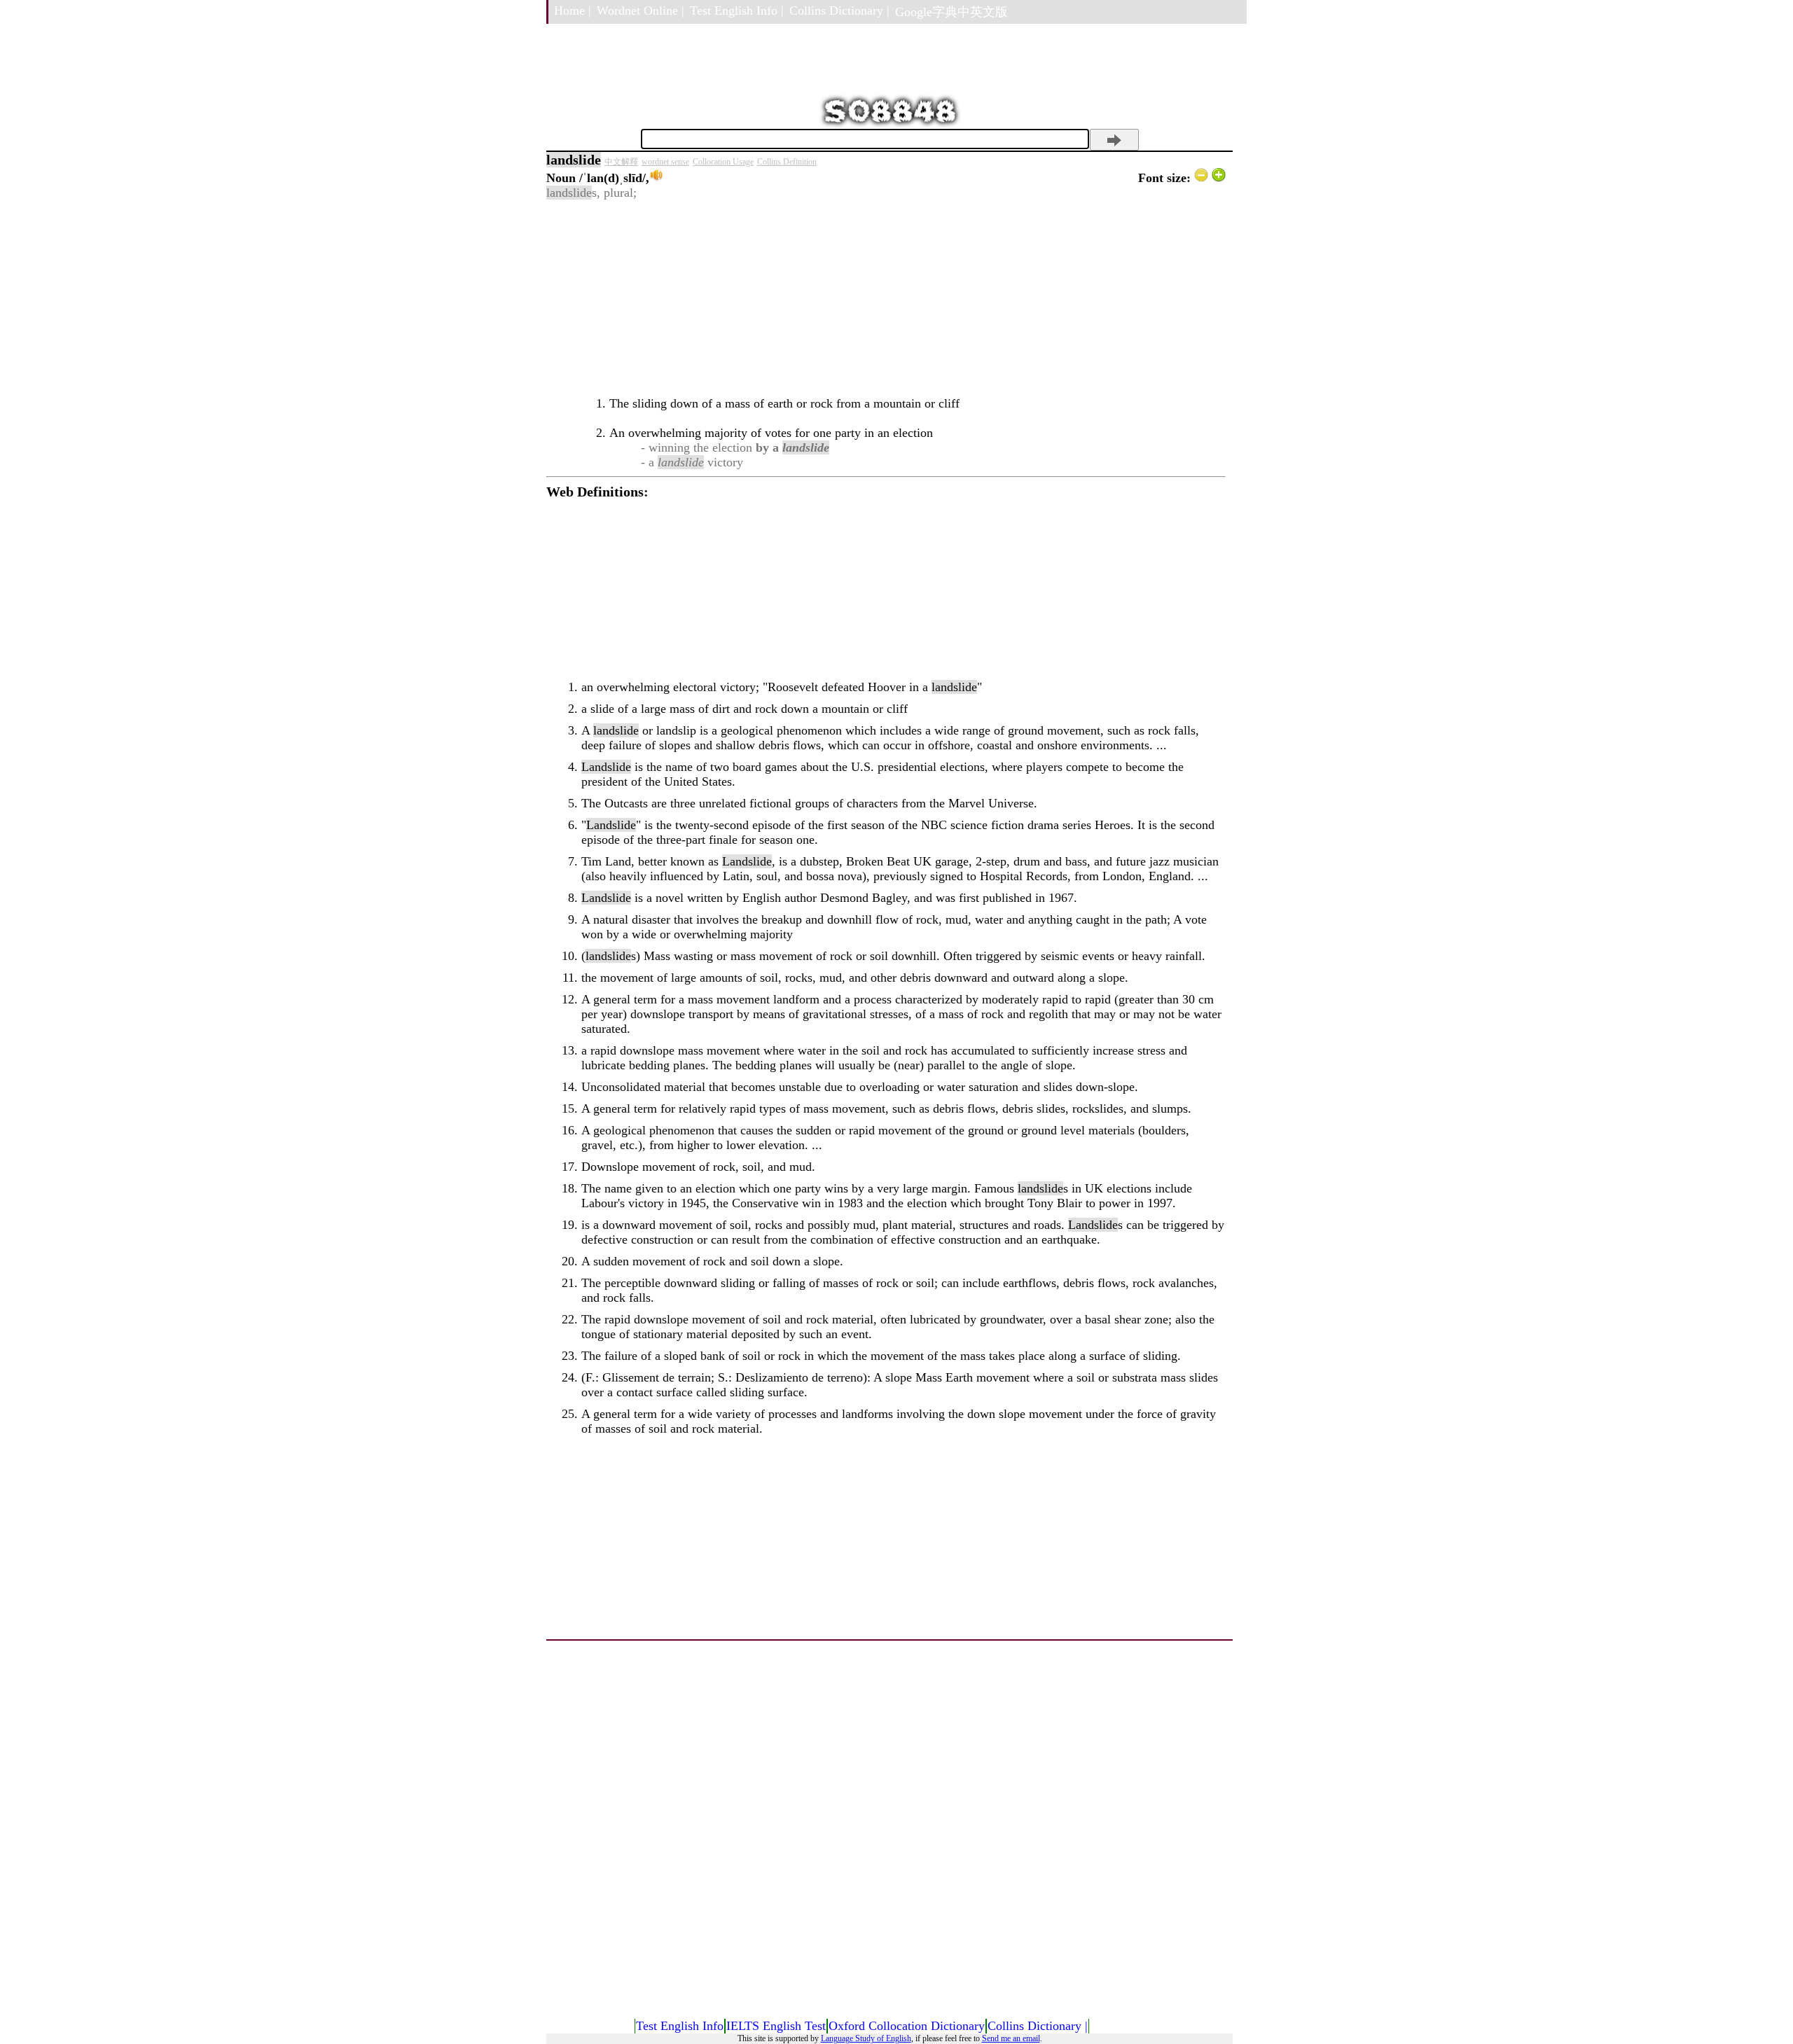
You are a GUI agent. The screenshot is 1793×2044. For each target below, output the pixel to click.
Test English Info (680, 2026)
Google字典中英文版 (951, 12)
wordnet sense (665, 162)
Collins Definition (787, 162)
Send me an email (1011, 2038)
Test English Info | (737, 11)
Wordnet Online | (641, 11)
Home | (573, 11)
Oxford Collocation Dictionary (907, 2026)
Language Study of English (866, 2038)
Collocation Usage (723, 162)
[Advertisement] (886, 298)
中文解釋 (621, 162)
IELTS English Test (776, 2026)
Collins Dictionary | (839, 11)
